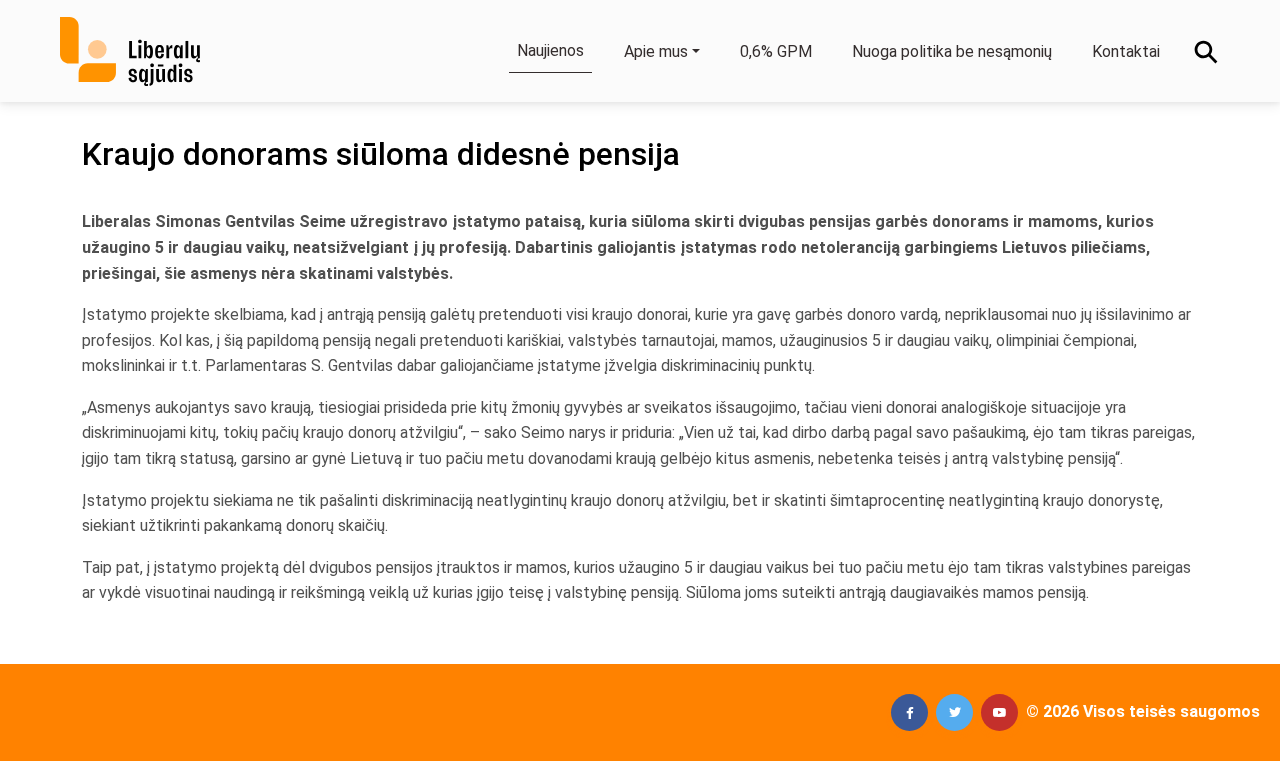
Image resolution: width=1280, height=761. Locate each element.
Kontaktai (1126, 51)
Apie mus (656, 51)
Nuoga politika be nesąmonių (952, 51)
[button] (909, 712)
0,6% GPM (776, 51)
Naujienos (550, 50)
